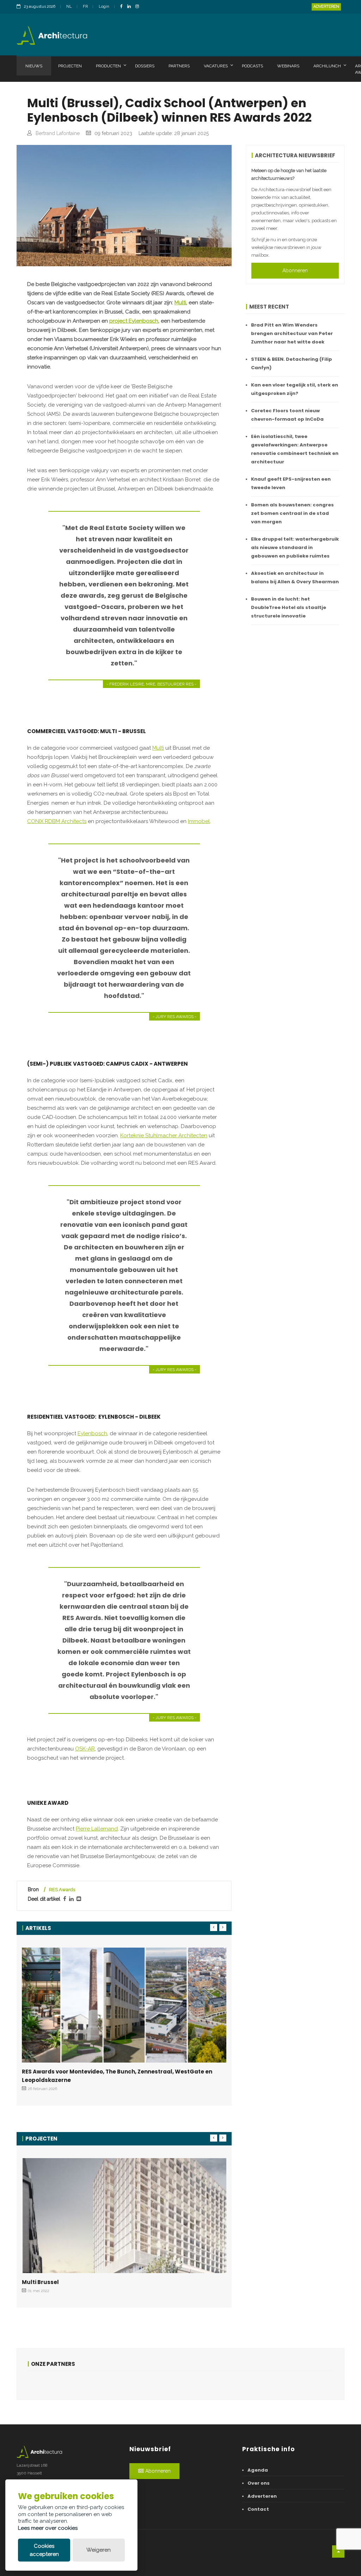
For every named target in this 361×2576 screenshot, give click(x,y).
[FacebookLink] (123, 7)
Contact (258, 2509)
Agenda (258, 2470)
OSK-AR (85, 1749)
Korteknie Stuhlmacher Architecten (164, 1135)
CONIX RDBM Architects (57, 821)
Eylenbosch (92, 1433)
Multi (180, 303)
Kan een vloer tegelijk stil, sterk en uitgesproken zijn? (295, 389)
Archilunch (327, 66)
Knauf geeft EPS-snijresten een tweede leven (291, 483)
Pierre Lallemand (97, 1829)
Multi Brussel (40, 2282)
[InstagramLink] (139, 7)
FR (85, 7)
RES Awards (62, 1890)
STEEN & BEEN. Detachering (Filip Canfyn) (292, 363)
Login (104, 7)
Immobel (199, 821)
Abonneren (295, 270)
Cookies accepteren (44, 2550)
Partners (179, 66)
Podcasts (252, 66)
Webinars (288, 66)
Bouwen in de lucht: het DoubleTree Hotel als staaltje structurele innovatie (289, 607)
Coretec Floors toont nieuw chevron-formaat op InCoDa (287, 415)
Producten (108, 66)
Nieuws (34, 66)
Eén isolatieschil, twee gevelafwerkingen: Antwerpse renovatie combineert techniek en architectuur (295, 449)
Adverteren (326, 7)
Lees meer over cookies (48, 2528)
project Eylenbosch (134, 321)
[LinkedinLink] (131, 7)
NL (69, 7)
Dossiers (145, 66)
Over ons (259, 2483)
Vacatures (216, 66)
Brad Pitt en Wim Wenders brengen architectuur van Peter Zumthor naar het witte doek (292, 333)
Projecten (70, 66)
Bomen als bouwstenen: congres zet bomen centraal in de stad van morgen (292, 513)
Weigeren (99, 2550)
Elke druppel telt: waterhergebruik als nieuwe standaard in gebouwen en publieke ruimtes (295, 547)
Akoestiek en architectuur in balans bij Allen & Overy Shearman (295, 577)
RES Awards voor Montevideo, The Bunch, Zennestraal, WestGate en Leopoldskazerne (117, 2076)
